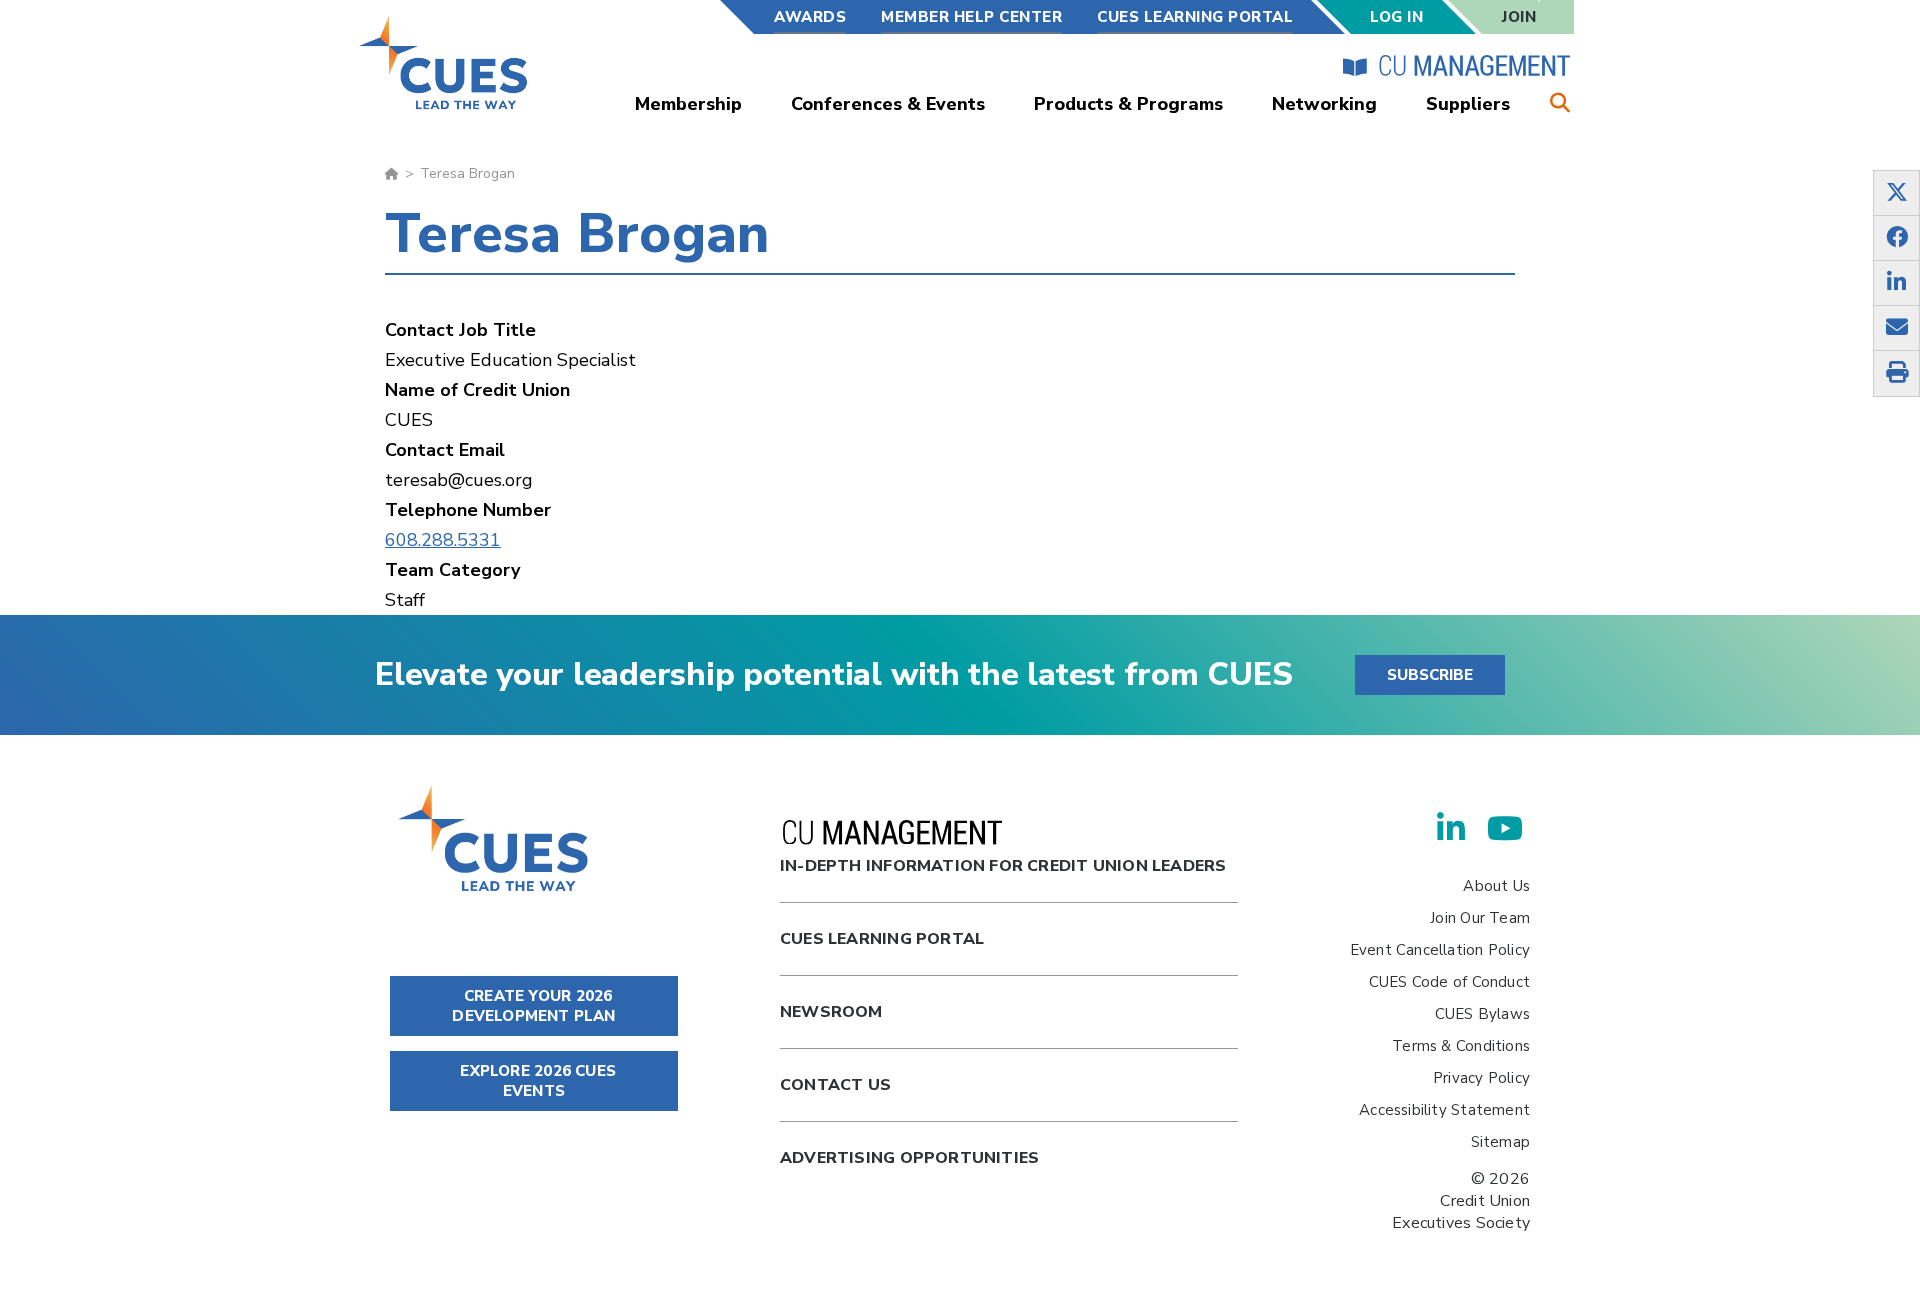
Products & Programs (1128, 104)
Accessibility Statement (1444, 1110)
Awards (810, 17)
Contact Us (835, 1085)
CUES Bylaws (1482, 1014)
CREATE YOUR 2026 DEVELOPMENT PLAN (533, 1006)
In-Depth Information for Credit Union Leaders (1003, 866)
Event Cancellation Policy (1440, 950)
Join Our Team (1480, 918)
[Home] (444, 62)
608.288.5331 (443, 540)
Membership (688, 104)
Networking (1324, 104)
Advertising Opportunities (909, 1158)
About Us (1496, 886)
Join (1519, 17)
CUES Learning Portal (1195, 17)
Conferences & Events (888, 104)
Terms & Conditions (1461, 1046)
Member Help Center (971, 17)
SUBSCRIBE (1430, 675)
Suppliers (1468, 104)
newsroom (831, 1012)
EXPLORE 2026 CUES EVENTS (536, 1081)
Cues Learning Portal (882, 939)
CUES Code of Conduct (1449, 982)
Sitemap (1500, 1142)
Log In (1396, 17)
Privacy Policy (1481, 1078)
